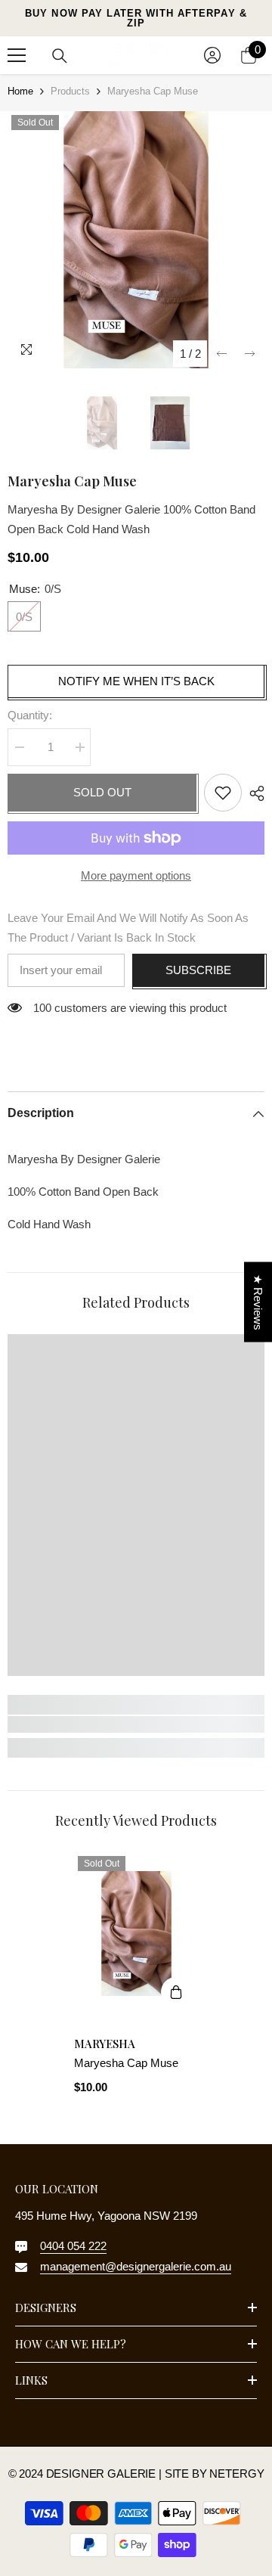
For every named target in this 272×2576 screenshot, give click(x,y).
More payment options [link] (136, 875)
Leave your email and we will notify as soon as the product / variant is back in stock (128, 928)
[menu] (17, 55)
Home (20, 91)
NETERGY (236, 2474)
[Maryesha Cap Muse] (136, 1934)
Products (70, 91)
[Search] (60, 56)
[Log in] (212, 55)
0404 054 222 (73, 2246)
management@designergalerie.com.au (136, 2266)
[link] (136, 1724)
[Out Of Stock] (176, 1992)
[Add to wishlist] (223, 793)
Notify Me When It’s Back (136, 681)
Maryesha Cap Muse (126, 2063)
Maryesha (105, 2044)
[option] (136, 240)
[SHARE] (253, 793)
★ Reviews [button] (258, 1302)
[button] (222, 354)
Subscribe (198, 970)
